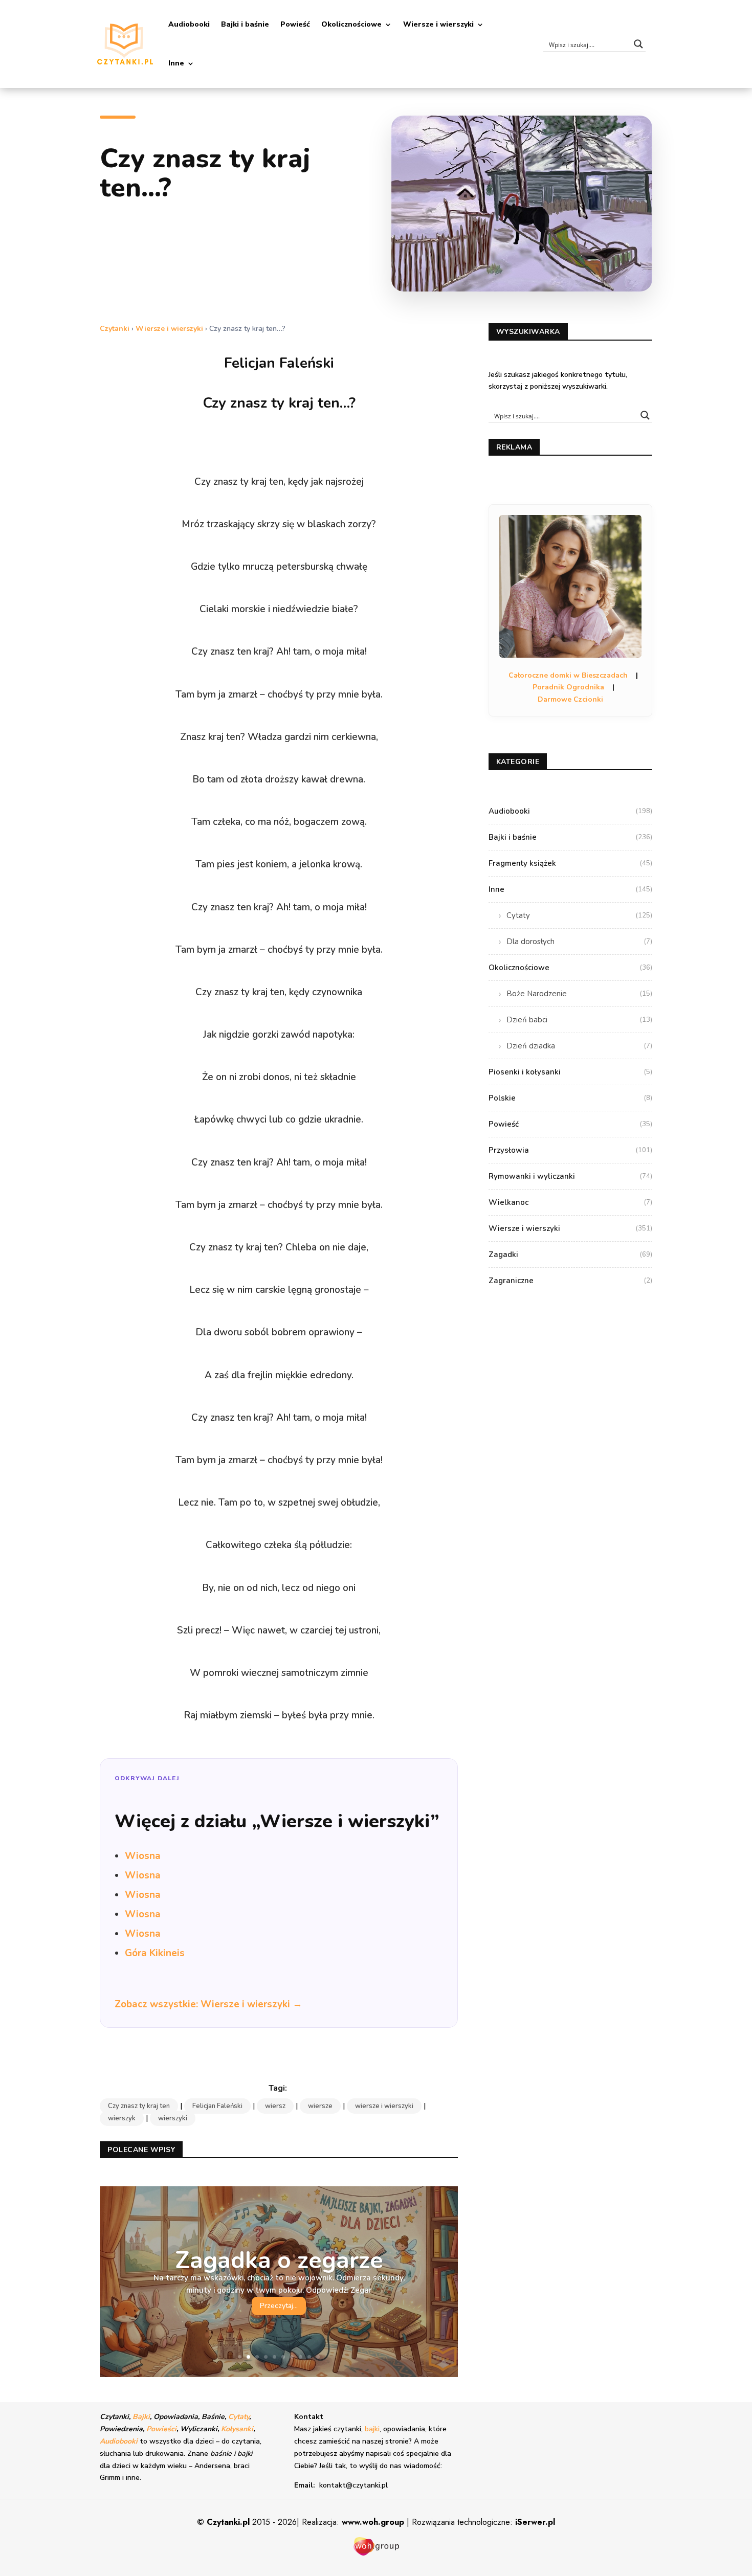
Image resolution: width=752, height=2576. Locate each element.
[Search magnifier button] (638, 44)
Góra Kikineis (155, 1953)
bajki (372, 2429)
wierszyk (122, 2118)
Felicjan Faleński (217, 2106)
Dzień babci (579, 1020)
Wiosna (143, 1856)
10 (318, 2357)
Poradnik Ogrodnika (568, 687)
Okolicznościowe (351, 24)
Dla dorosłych (579, 942)
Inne (176, 63)
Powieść (295, 24)
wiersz (275, 2106)
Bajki (141, 2417)
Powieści (161, 2429)
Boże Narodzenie (579, 994)
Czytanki (115, 329)
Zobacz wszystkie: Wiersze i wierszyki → (208, 2004)
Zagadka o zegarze (279, 2260)
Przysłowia (570, 1150)
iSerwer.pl (535, 2522)
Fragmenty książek (570, 863)
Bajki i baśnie (245, 24)
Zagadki (570, 1255)
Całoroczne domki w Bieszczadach (568, 675)
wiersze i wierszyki (384, 2106)
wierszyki (173, 2118)
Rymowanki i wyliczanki (570, 1176)
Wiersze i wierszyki (438, 24)
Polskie (570, 1098)
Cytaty (579, 915)
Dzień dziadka (579, 1046)
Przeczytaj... (279, 2306)
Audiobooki (189, 24)
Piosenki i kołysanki (570, 1072)
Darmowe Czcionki (570, 699)
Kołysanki (237, 2429)
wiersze (320, 2106)
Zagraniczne (570, 1281)
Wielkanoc (570, 1202)
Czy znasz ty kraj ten (139, 2106)
